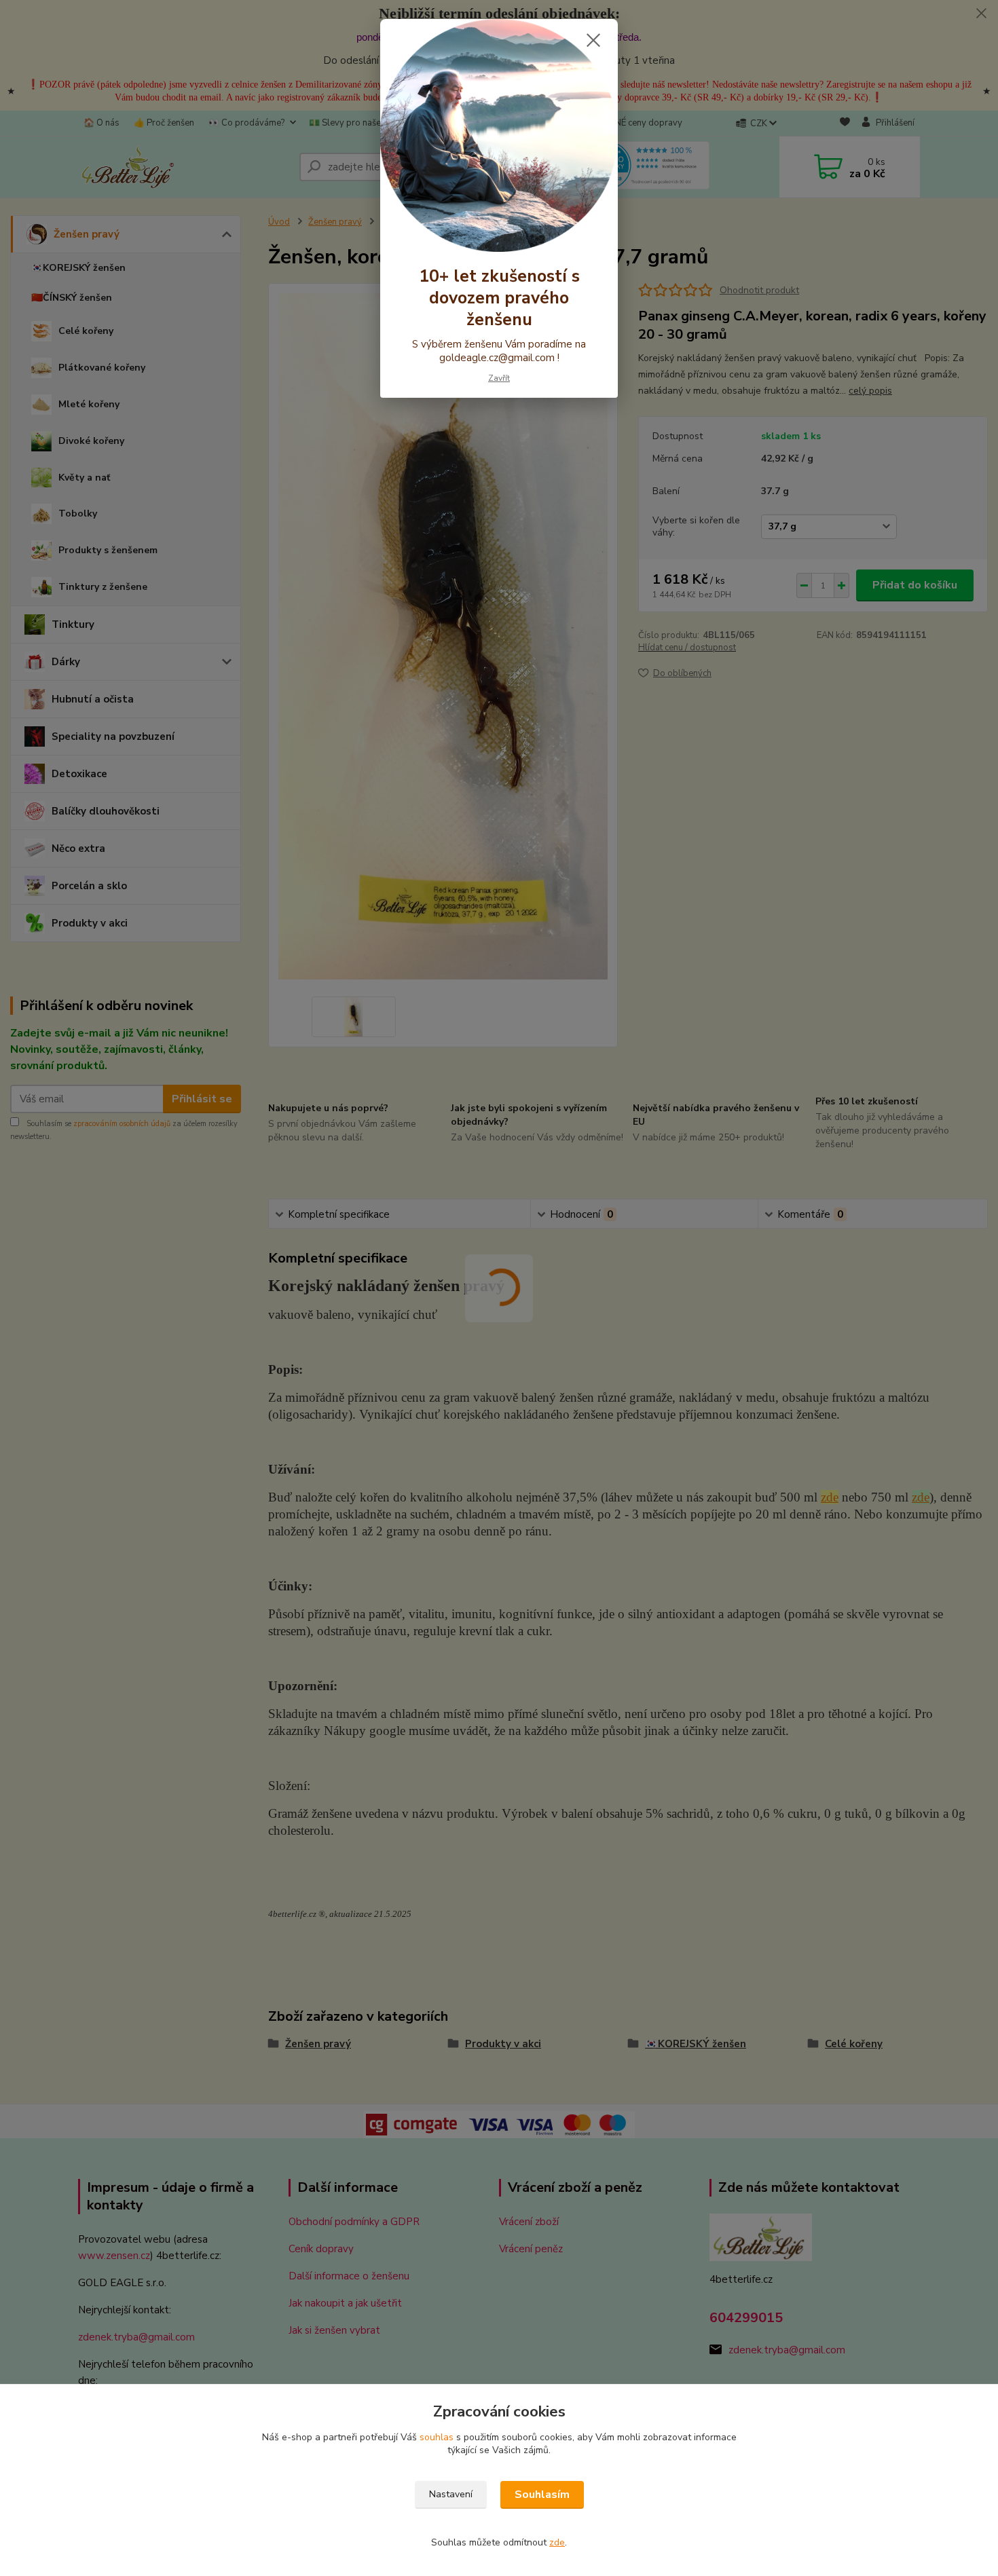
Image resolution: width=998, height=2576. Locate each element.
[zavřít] (593, 40)
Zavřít (499, 378)
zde (557, 2542)
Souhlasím (542, 2495)
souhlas (437, 2437)
